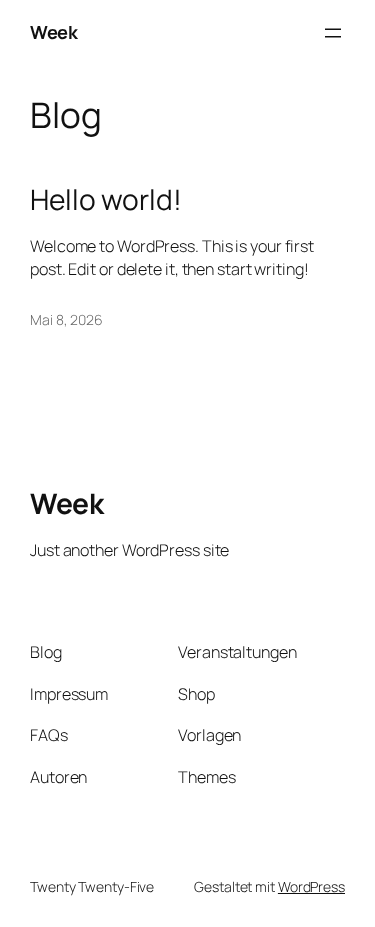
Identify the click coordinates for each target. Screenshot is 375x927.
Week (53, 32)
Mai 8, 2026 (66, 319)
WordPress (311, 886)
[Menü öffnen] (333, 33)
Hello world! (106, 200)
